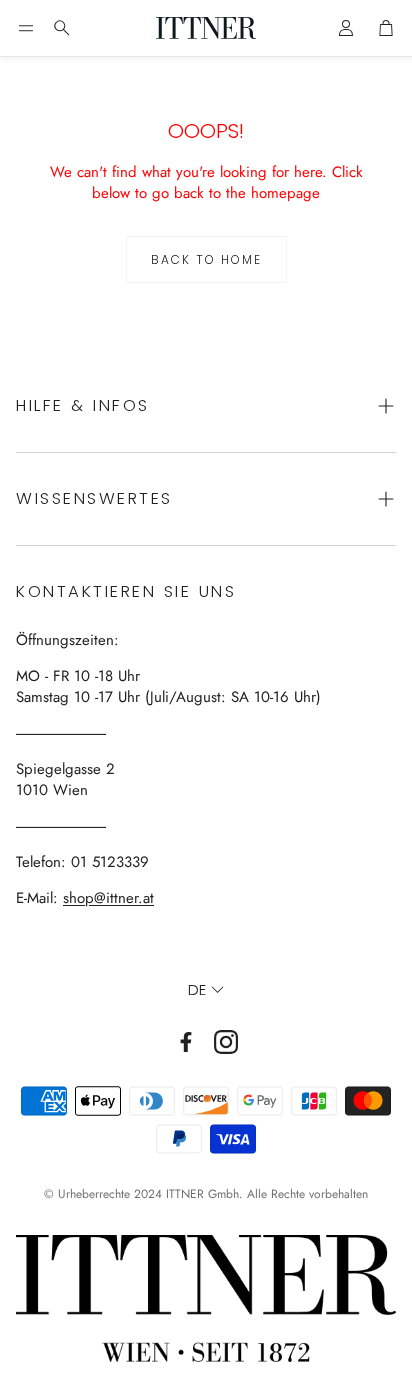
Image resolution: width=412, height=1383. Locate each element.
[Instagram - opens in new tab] (226, 1042)
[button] (26, 28)
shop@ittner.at (108, 898)
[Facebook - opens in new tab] (186, 1042)
